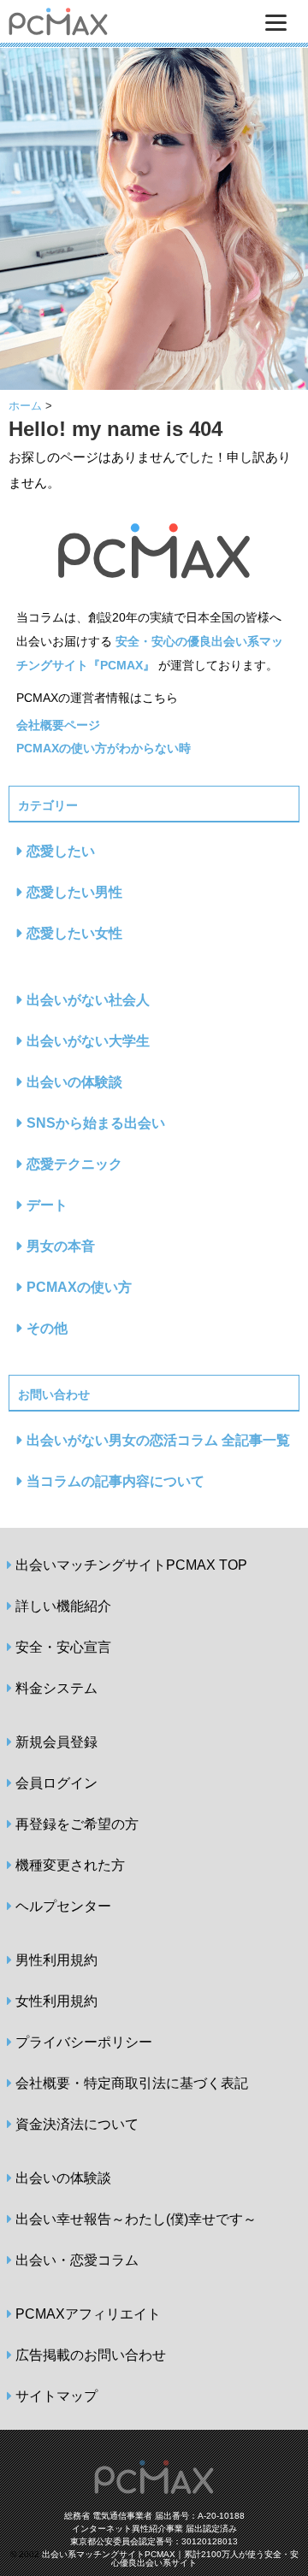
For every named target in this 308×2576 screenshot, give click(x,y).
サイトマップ (56, 2396)
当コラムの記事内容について (115, 1481)
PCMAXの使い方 (79, 1287)
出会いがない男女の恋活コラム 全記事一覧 (158, 1440)
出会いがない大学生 (88, 1041)
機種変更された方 (70, 1865)
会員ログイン (56, 1783)
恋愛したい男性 (74, 892)
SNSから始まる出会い (96, 1123)
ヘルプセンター (63, 1906)
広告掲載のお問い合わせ (91, 2355)
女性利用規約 (56, 2001)
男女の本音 (61, 1246)
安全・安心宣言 (63, 1647)
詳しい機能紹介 (63, 1606)
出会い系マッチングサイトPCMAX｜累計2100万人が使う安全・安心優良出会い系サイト (170, 2558)
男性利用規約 (56, 1960)
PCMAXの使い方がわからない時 (104, 748)
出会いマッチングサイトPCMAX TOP (131, 1565)
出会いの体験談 (74, 1082)
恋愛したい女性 (74, 933)
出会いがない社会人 (88, 1000)
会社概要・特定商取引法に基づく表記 (132, 2083)
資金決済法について (77, 2124)
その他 (47, 1328)
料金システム (56, 1688)
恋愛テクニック (74, 1164)
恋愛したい (61, 851)
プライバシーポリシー (84, 2042)
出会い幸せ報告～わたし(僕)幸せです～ (136, 2219)
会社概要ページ (58, 725)
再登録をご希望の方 (77, 1824)
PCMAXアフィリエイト (88, 2314)
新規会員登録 (56, 1742)
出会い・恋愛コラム (77, 2260)
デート (47, 1205)
